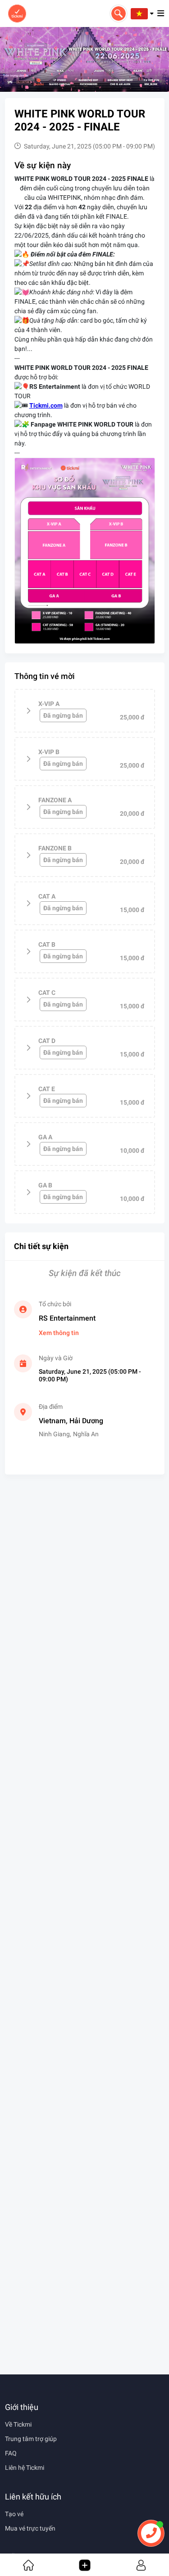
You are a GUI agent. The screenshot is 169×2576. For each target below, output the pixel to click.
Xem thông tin (59, 1333)
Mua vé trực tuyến (30, 2528)
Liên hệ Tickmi (25, 2468)
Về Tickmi (18, 2424)
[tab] (85, 711)
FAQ (11, 2453)
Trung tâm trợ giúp (31, 2439)
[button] (142, 13)
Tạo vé (14, 2514)
